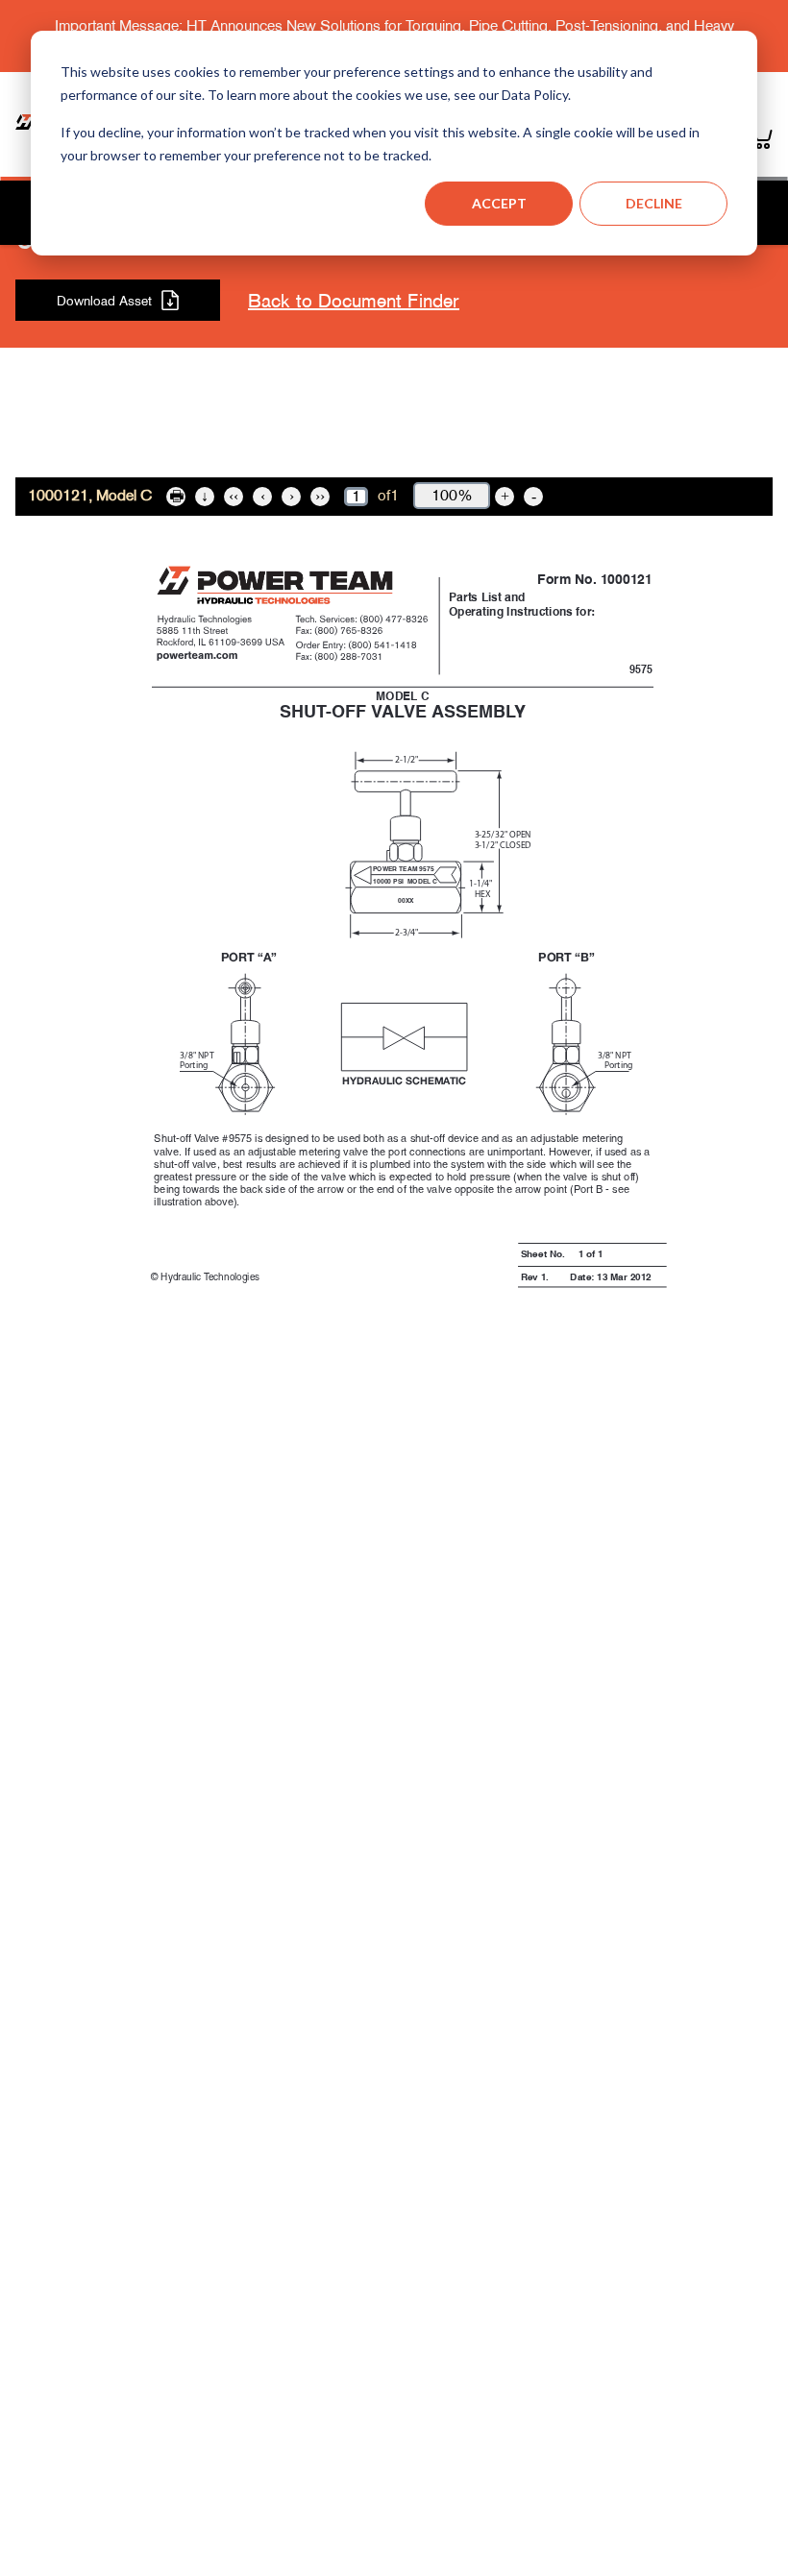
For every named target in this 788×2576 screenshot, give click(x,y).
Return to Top (394, 451)
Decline (654, 203)
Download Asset (104, 301)
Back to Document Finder (354, 301)
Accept (499, 203)
